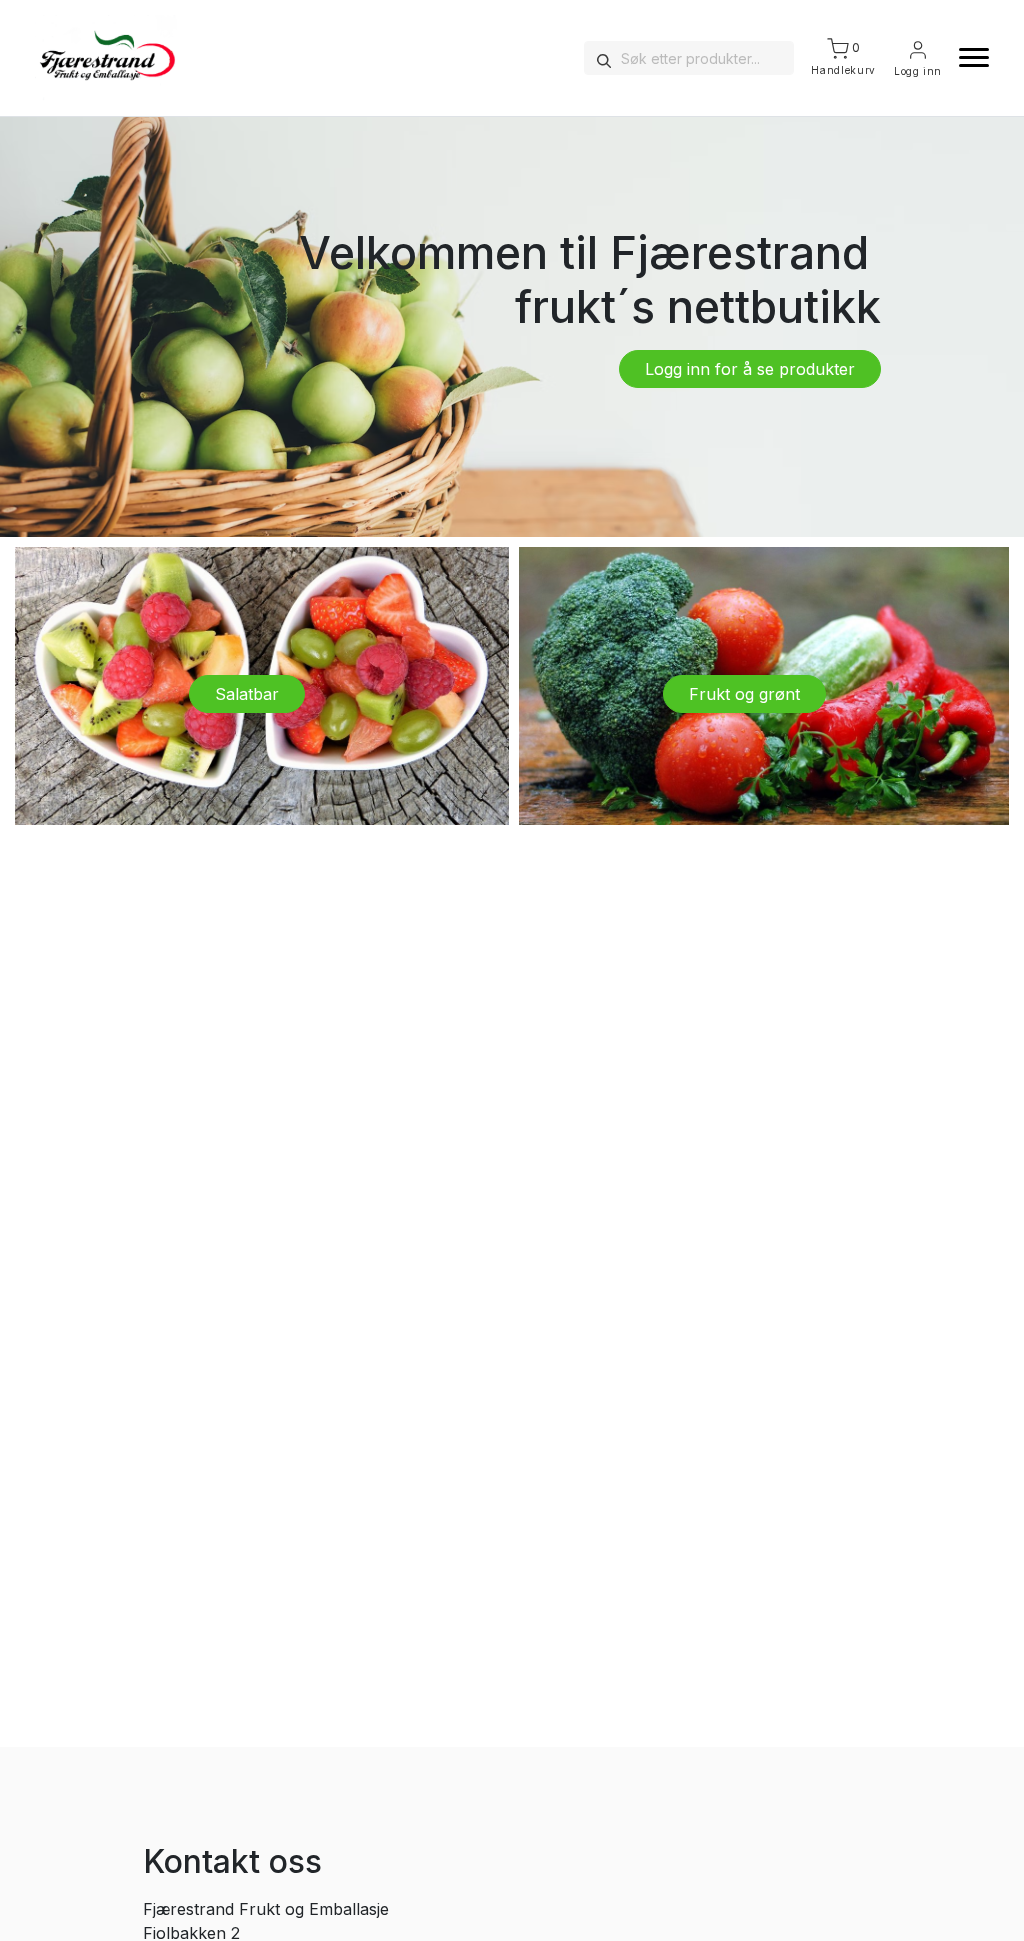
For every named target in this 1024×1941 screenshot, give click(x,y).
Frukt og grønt (744, 694)
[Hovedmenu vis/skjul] (966, 58)
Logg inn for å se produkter (750, 369)
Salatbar (247, 694)
